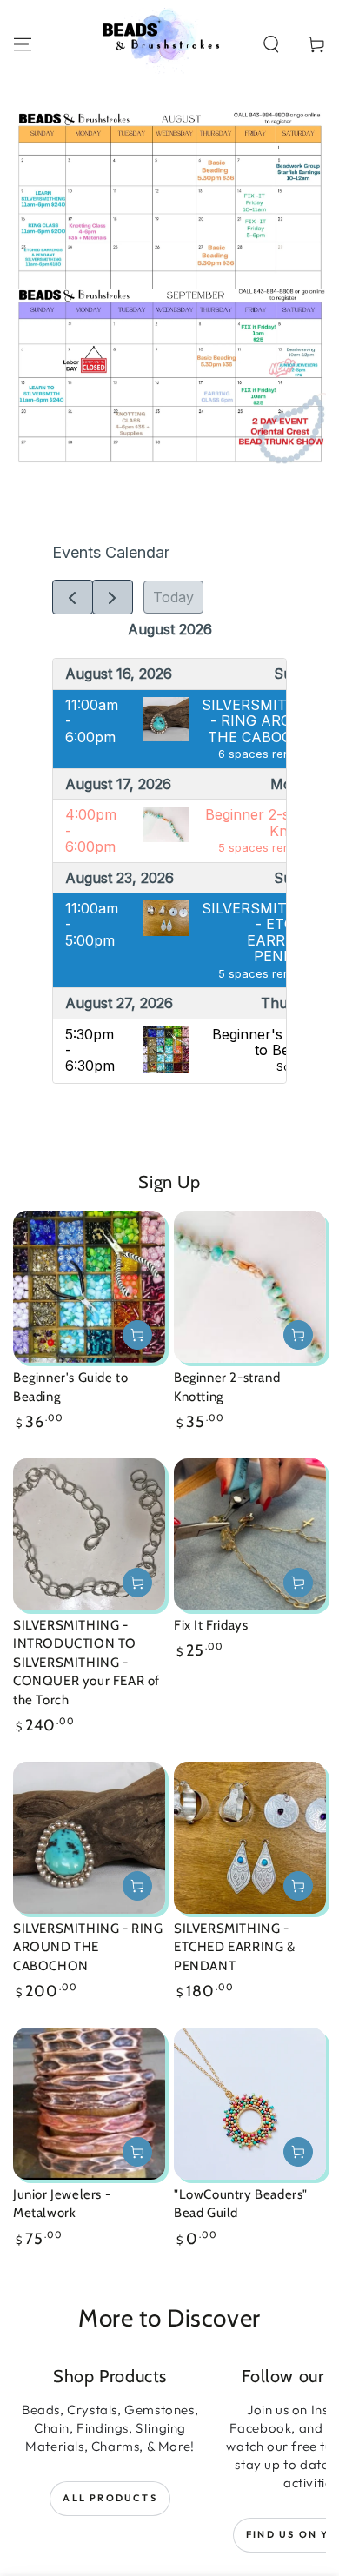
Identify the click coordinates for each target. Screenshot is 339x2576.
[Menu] (23, 44)
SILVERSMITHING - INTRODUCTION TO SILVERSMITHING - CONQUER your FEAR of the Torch (86, 1663)
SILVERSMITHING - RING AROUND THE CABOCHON (88, 1947)
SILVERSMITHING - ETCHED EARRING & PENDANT (235, 1947)
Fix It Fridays (211, 1625)
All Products (110, 2498)
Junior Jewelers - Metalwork (62, 2204)
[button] (271, 44)
